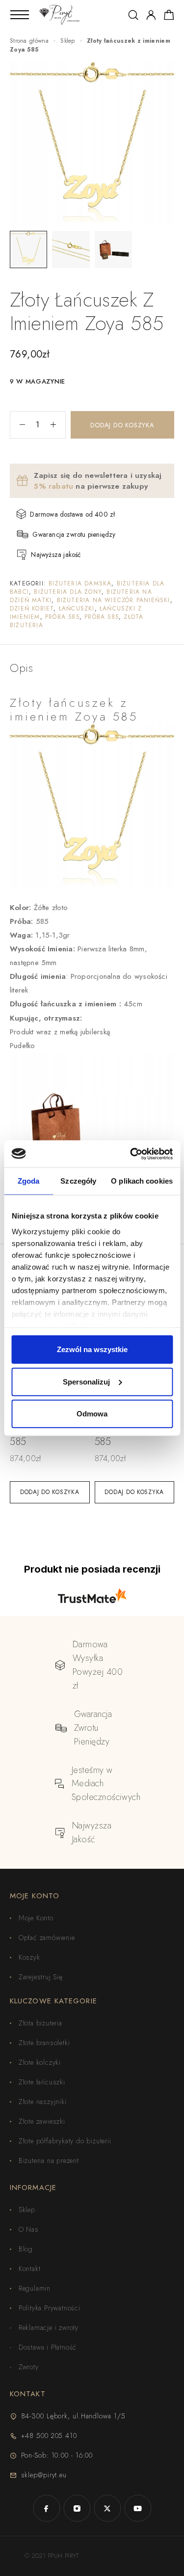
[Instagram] (77, 2508)
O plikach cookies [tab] (142, 1181)
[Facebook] (47, 2508)
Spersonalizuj (86, 1381)
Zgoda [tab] (29, 1181)
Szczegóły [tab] (78, 1181)
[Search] (133, 15)
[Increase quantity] (58, 425)
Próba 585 (62, 617)
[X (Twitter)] (107, 2508)
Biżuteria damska (80, 583)
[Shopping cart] (169, 17)
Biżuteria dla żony (68, 592)
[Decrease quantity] (18, 425)
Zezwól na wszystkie (92, 1349)
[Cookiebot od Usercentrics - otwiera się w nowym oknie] (131, 1154)
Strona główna (29, 41)
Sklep (68, 41)
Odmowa (92, 1414)
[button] (50, 1492)
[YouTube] (138, 2508)
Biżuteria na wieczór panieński (114, 600)
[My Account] (151, 15)
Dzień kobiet (32, 609)
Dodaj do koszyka (122, 425)
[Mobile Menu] (20, 15)
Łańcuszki (77, 609)
